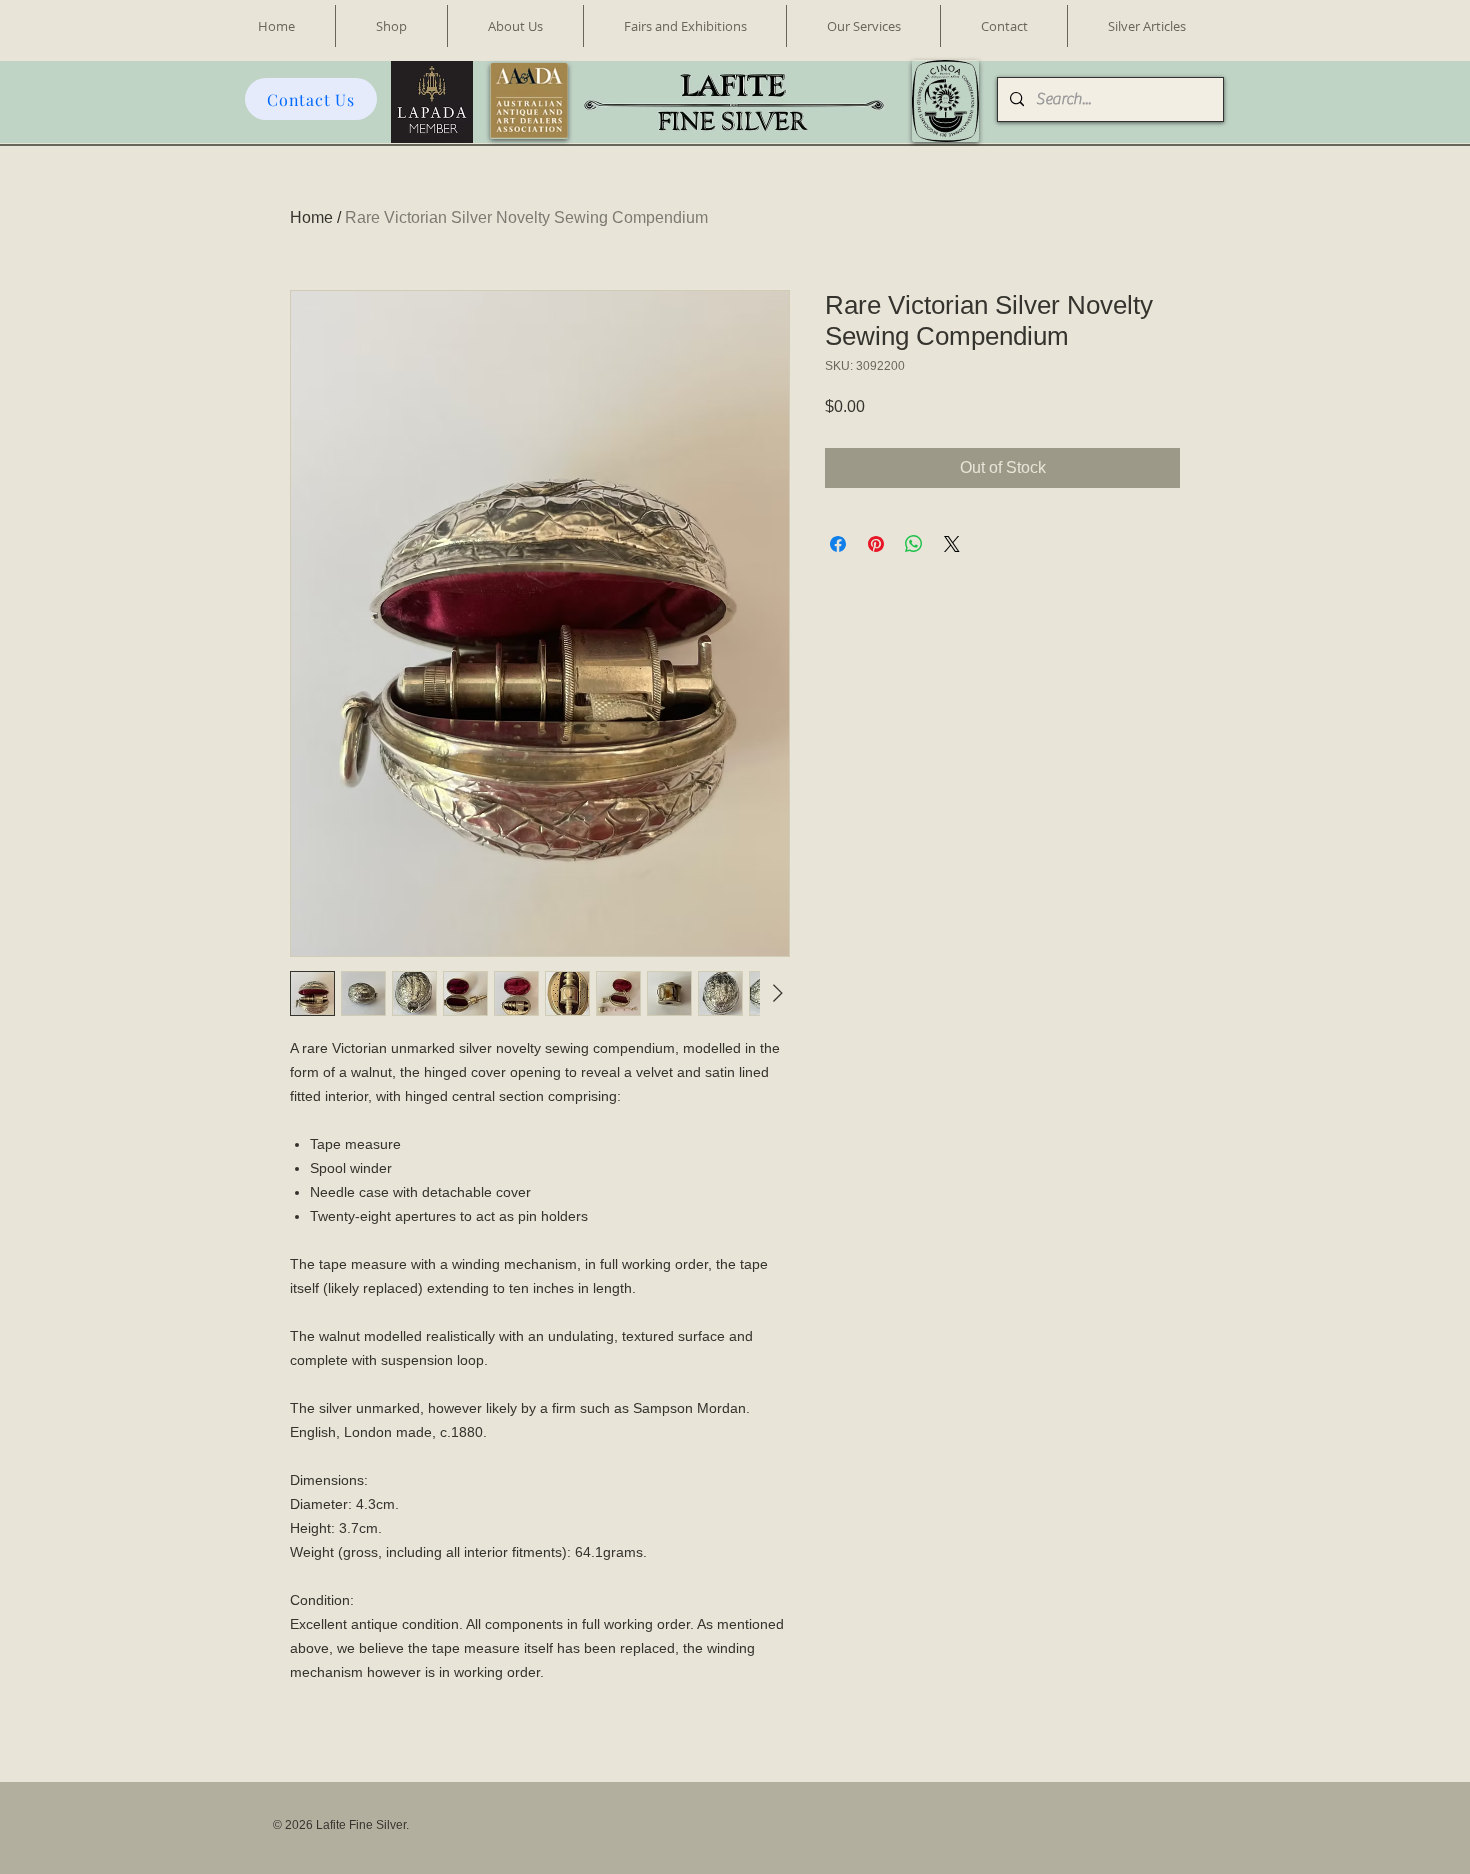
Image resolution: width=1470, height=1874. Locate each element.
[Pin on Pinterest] (876, 544)
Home (311, 217)
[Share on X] (952, 544)
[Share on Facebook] (838, 544)
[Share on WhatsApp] (914, 544)
